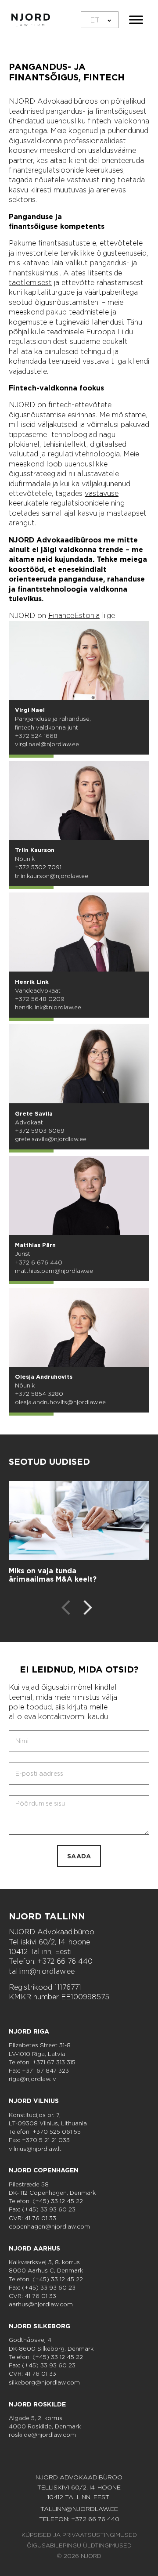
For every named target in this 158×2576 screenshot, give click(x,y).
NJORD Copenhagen (44, 2170)
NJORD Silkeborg (39, 2326)
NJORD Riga (29, 2031)
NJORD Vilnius (34, 2101)
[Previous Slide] (66, 1609)
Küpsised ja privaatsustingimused (79, 2535)
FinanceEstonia (74, 616)
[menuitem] (100, 20)
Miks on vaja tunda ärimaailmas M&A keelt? (53, 1575)
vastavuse (102, 493)
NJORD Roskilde (37, 2404)
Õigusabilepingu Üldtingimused (79, 2545)
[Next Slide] (88, 1609)
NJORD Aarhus (34, 2248)
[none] (100, 20)
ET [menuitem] (95, 20)
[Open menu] (136, 20)
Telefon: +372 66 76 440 (51, 1961)
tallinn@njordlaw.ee (42, 1971)
